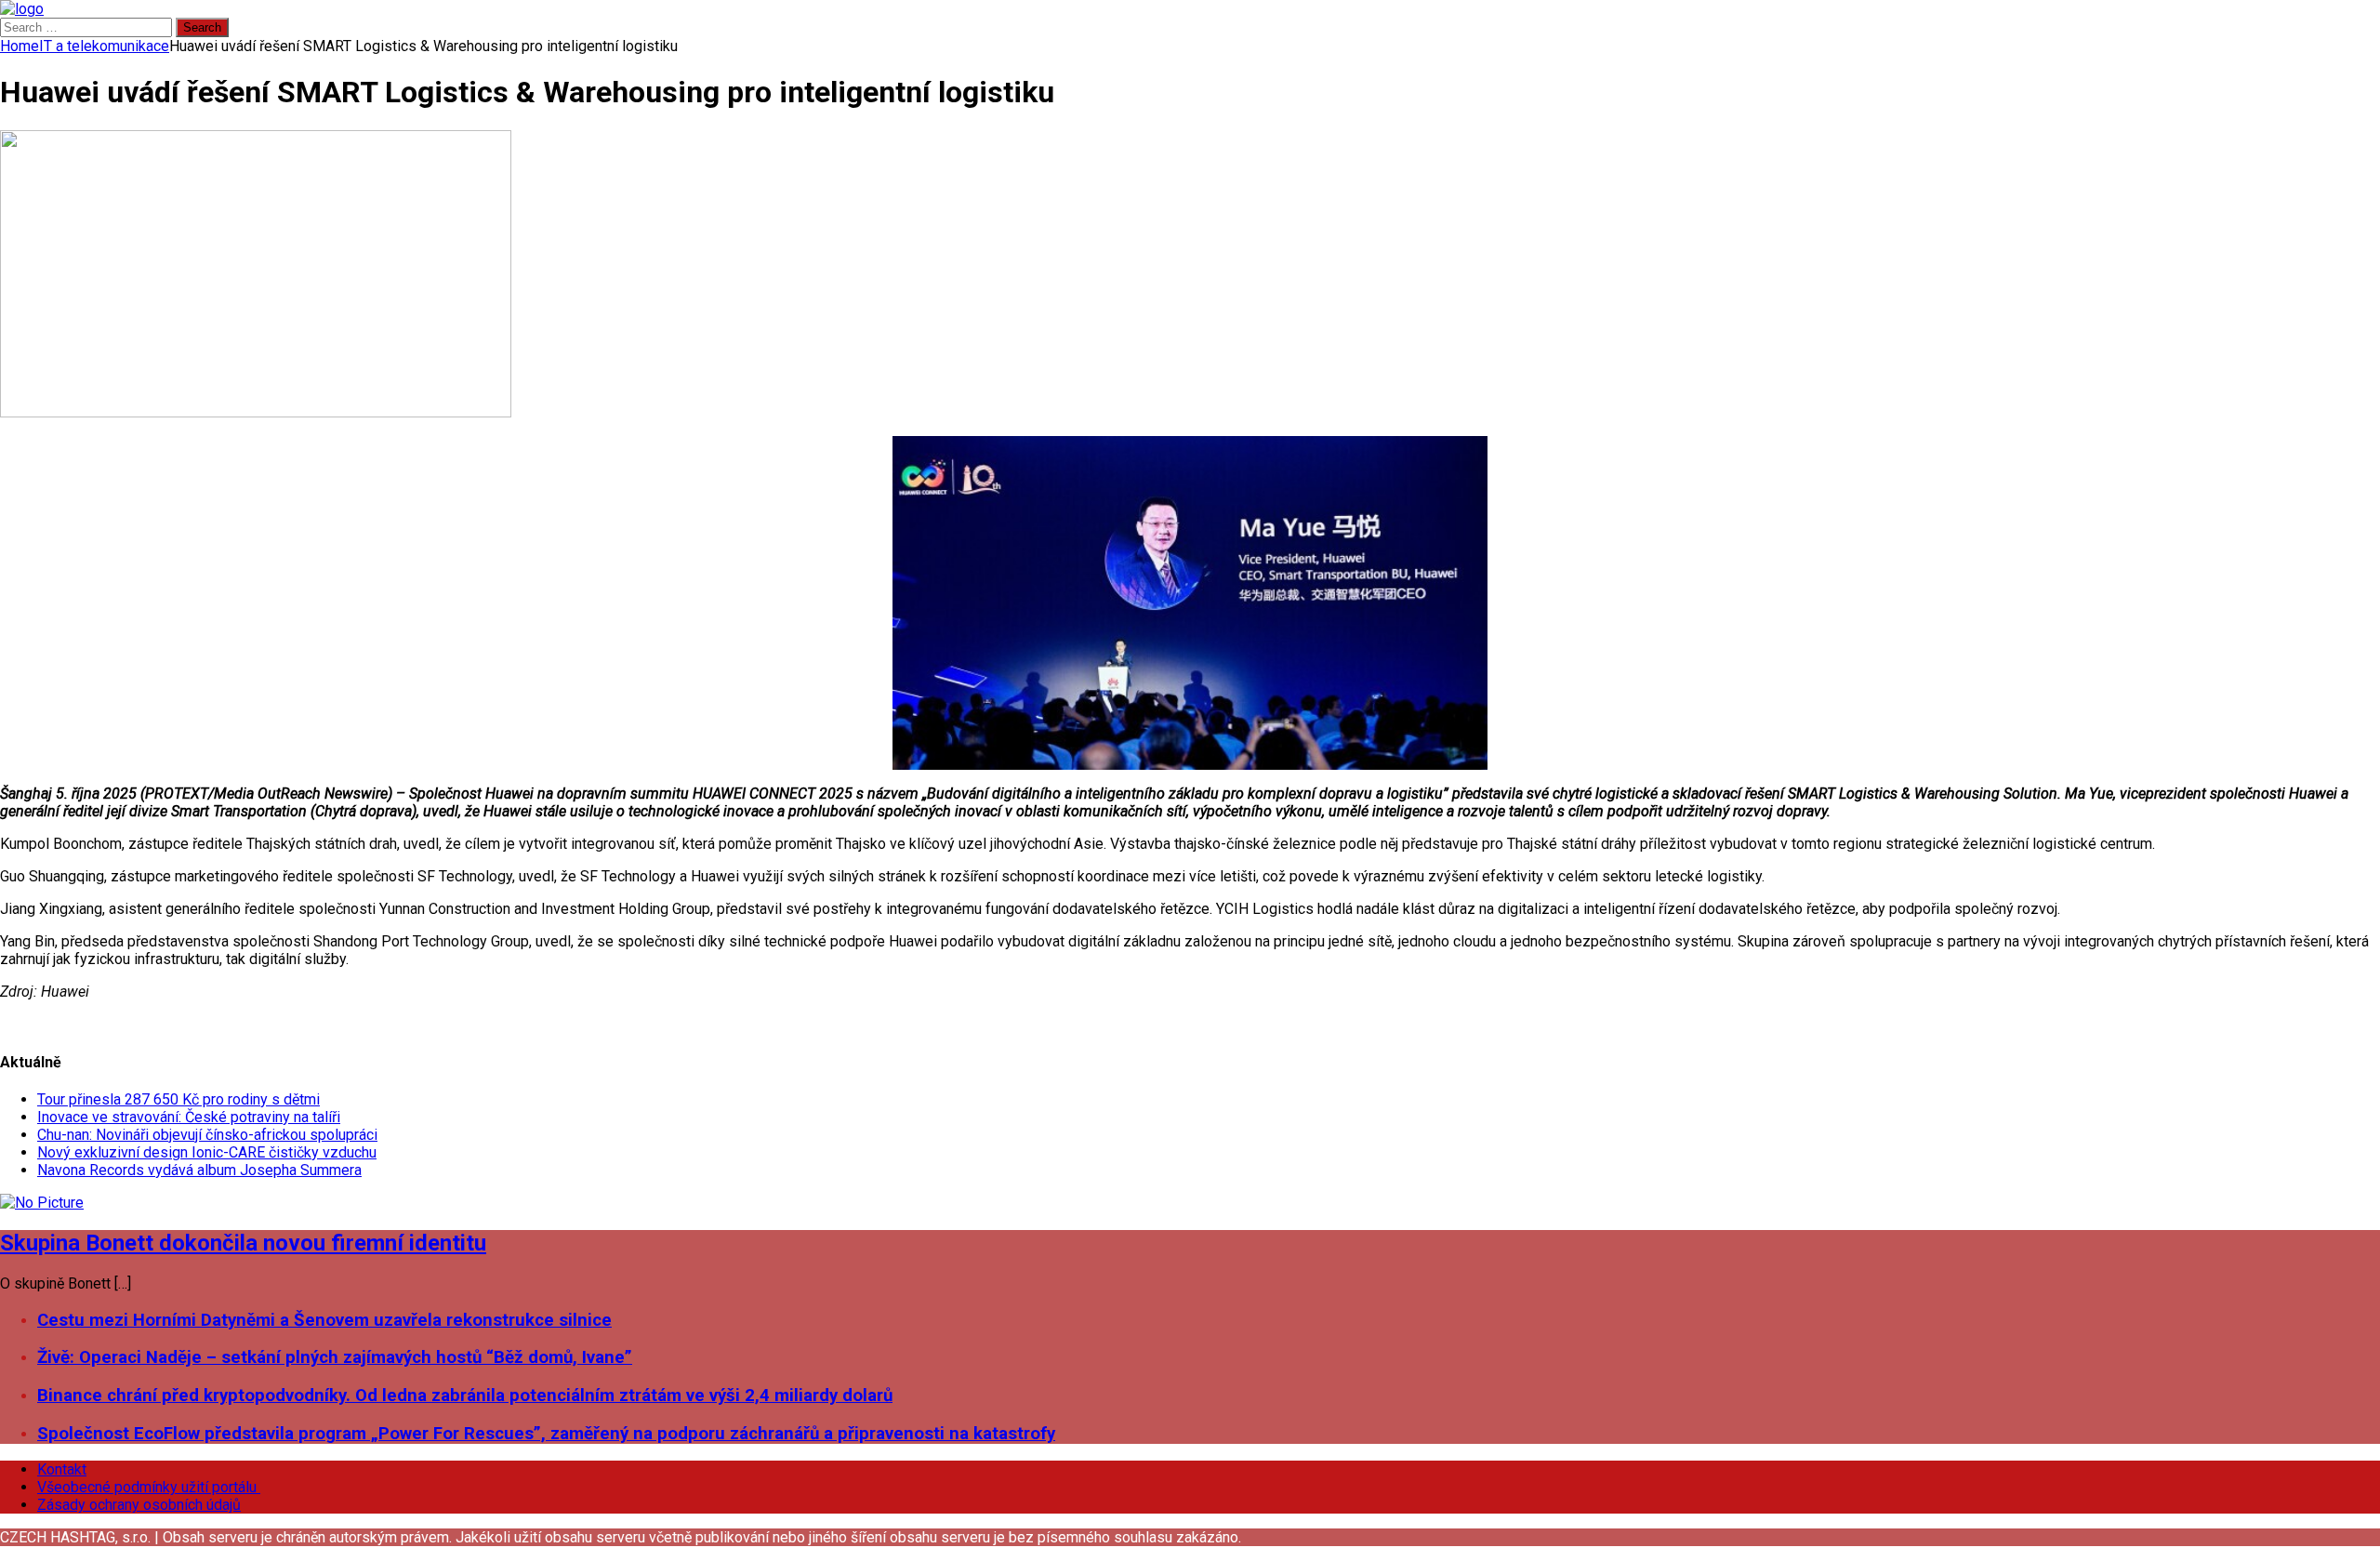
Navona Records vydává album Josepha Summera (199, 1170)
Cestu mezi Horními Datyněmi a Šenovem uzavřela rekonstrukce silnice (324, 1320)
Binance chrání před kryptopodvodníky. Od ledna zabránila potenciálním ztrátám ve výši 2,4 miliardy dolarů (465, 1396)
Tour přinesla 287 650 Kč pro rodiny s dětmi (178, 1099)
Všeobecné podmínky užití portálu (149, 1487)
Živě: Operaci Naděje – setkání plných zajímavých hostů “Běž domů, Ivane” (335, 1357)
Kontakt (62, 1469)
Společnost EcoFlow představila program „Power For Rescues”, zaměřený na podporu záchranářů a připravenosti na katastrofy (546, 1434)
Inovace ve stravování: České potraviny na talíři (189, 1117)
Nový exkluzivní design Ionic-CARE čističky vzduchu (207, 1152)
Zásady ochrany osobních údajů (139, 1505)
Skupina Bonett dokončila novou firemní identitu (243, 1243)
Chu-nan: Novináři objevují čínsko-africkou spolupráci (207, 1135)
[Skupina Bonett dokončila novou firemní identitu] (42, 1203)
